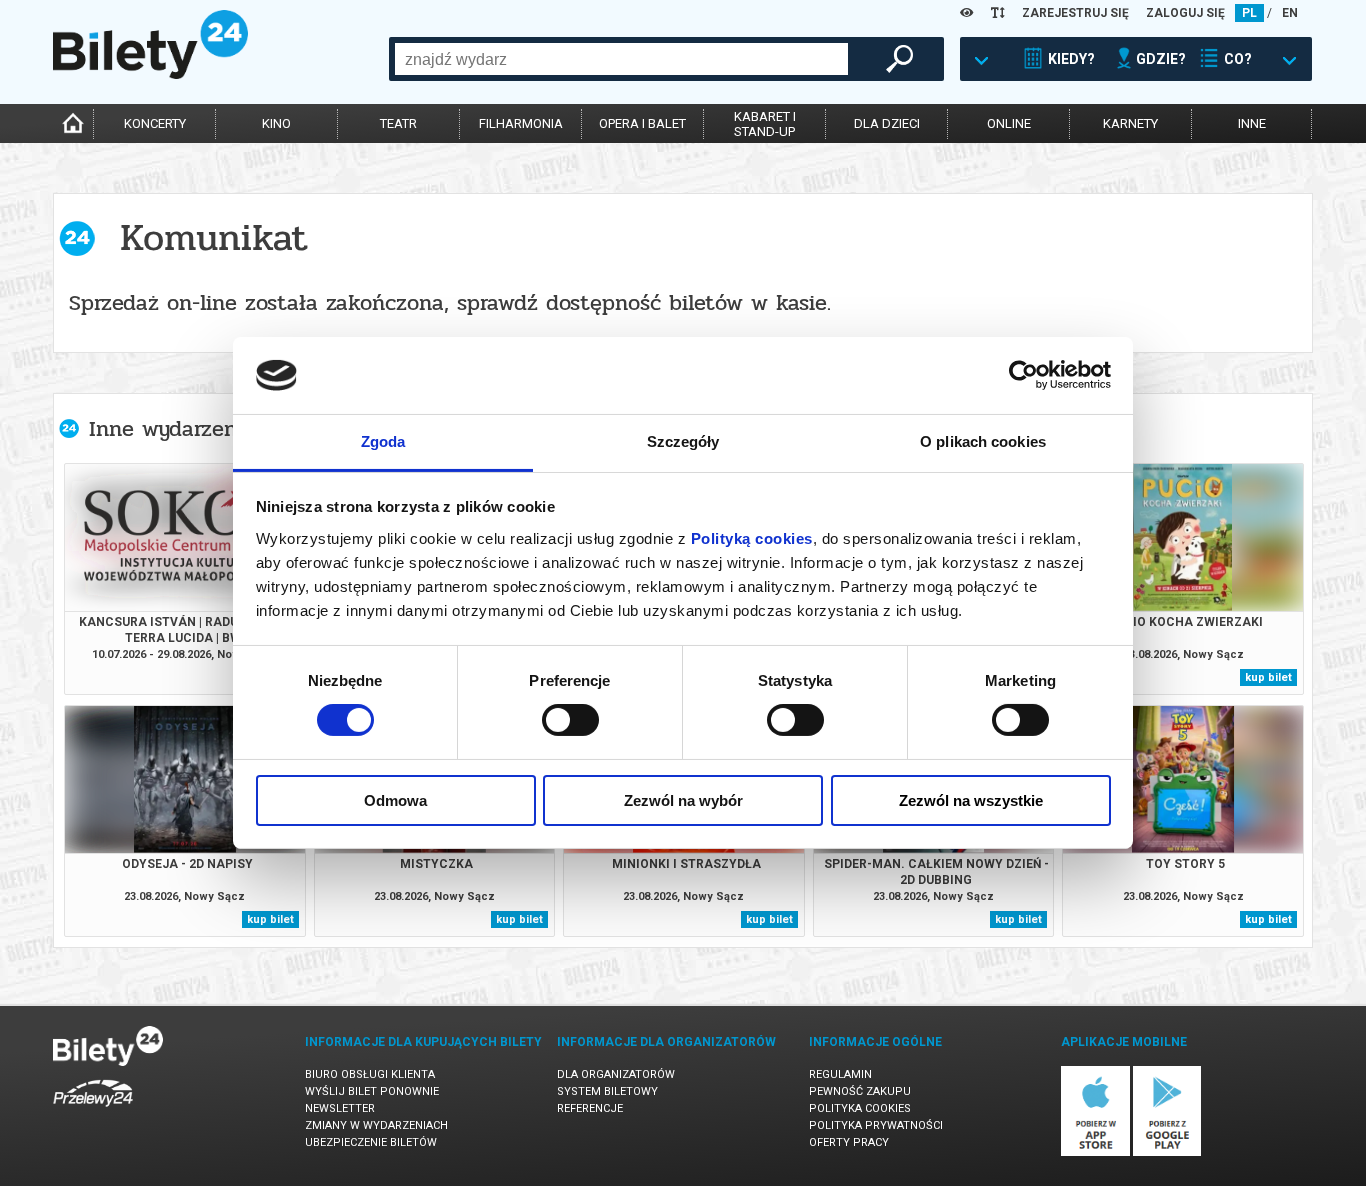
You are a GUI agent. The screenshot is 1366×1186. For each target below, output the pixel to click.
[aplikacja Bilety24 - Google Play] (1167, 1152)
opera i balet (642, 123)
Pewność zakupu (860, 1091)
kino (276, 123)
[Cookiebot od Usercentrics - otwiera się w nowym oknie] (1023, 375)
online (1009, 123)
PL (1249, 13)
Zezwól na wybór (683, 800)
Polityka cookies (860, 1108)
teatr (398, 123)
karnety (1130, 123)
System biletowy (607, 1091)
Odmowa (395, 800)
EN (1290, 13)
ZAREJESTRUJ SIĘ (1075, 13)
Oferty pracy (849, 1142)
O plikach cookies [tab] (983, 441)
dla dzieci (887, 123)
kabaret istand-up (765, 124)
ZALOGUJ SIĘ (1185, 13)
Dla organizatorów (616, 1074)
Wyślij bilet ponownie (372, 1091)
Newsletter (340, 1108)
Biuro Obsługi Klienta (370, 1074)
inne (1252, 123)
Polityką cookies (752, 538)
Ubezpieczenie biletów (371, 1142)
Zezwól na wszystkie (971, 800)
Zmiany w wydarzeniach (376, 1125)
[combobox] (621, 59)
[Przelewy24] (93, 1110)
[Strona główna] (150, 74)
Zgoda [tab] (383, 441)
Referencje (590, 1108)
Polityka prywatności (876, 1125)
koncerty (155, 123)
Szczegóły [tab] (683, 441)
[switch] (570, 720)
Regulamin (840, 1074)
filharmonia (521, 123)
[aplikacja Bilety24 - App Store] (1095, 1152)
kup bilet (1268, 677)
